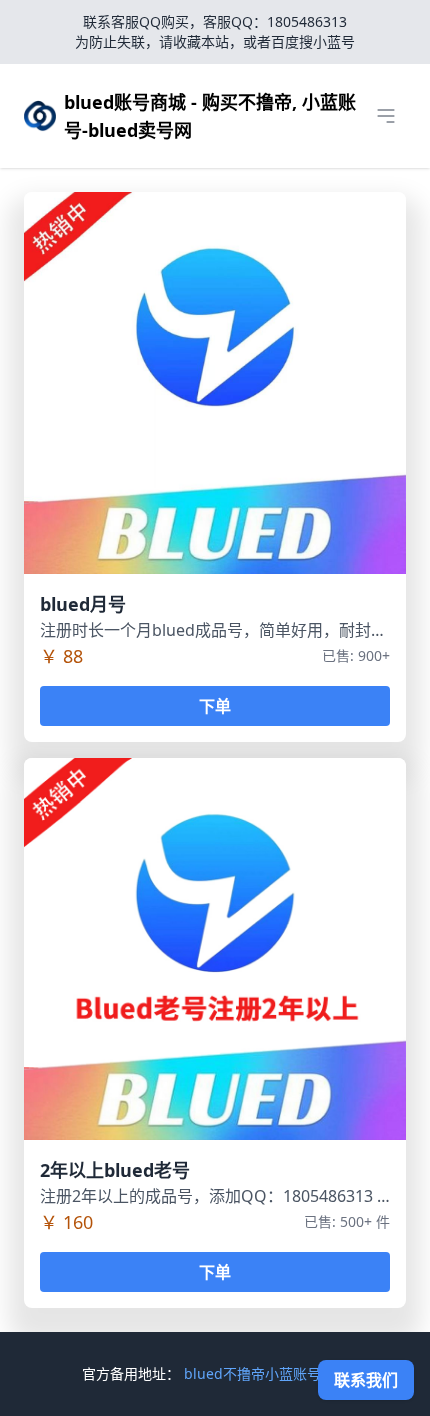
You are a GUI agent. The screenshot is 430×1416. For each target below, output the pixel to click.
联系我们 (366, 1380)
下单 (215, 706)
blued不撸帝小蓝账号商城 (266, 1373)
